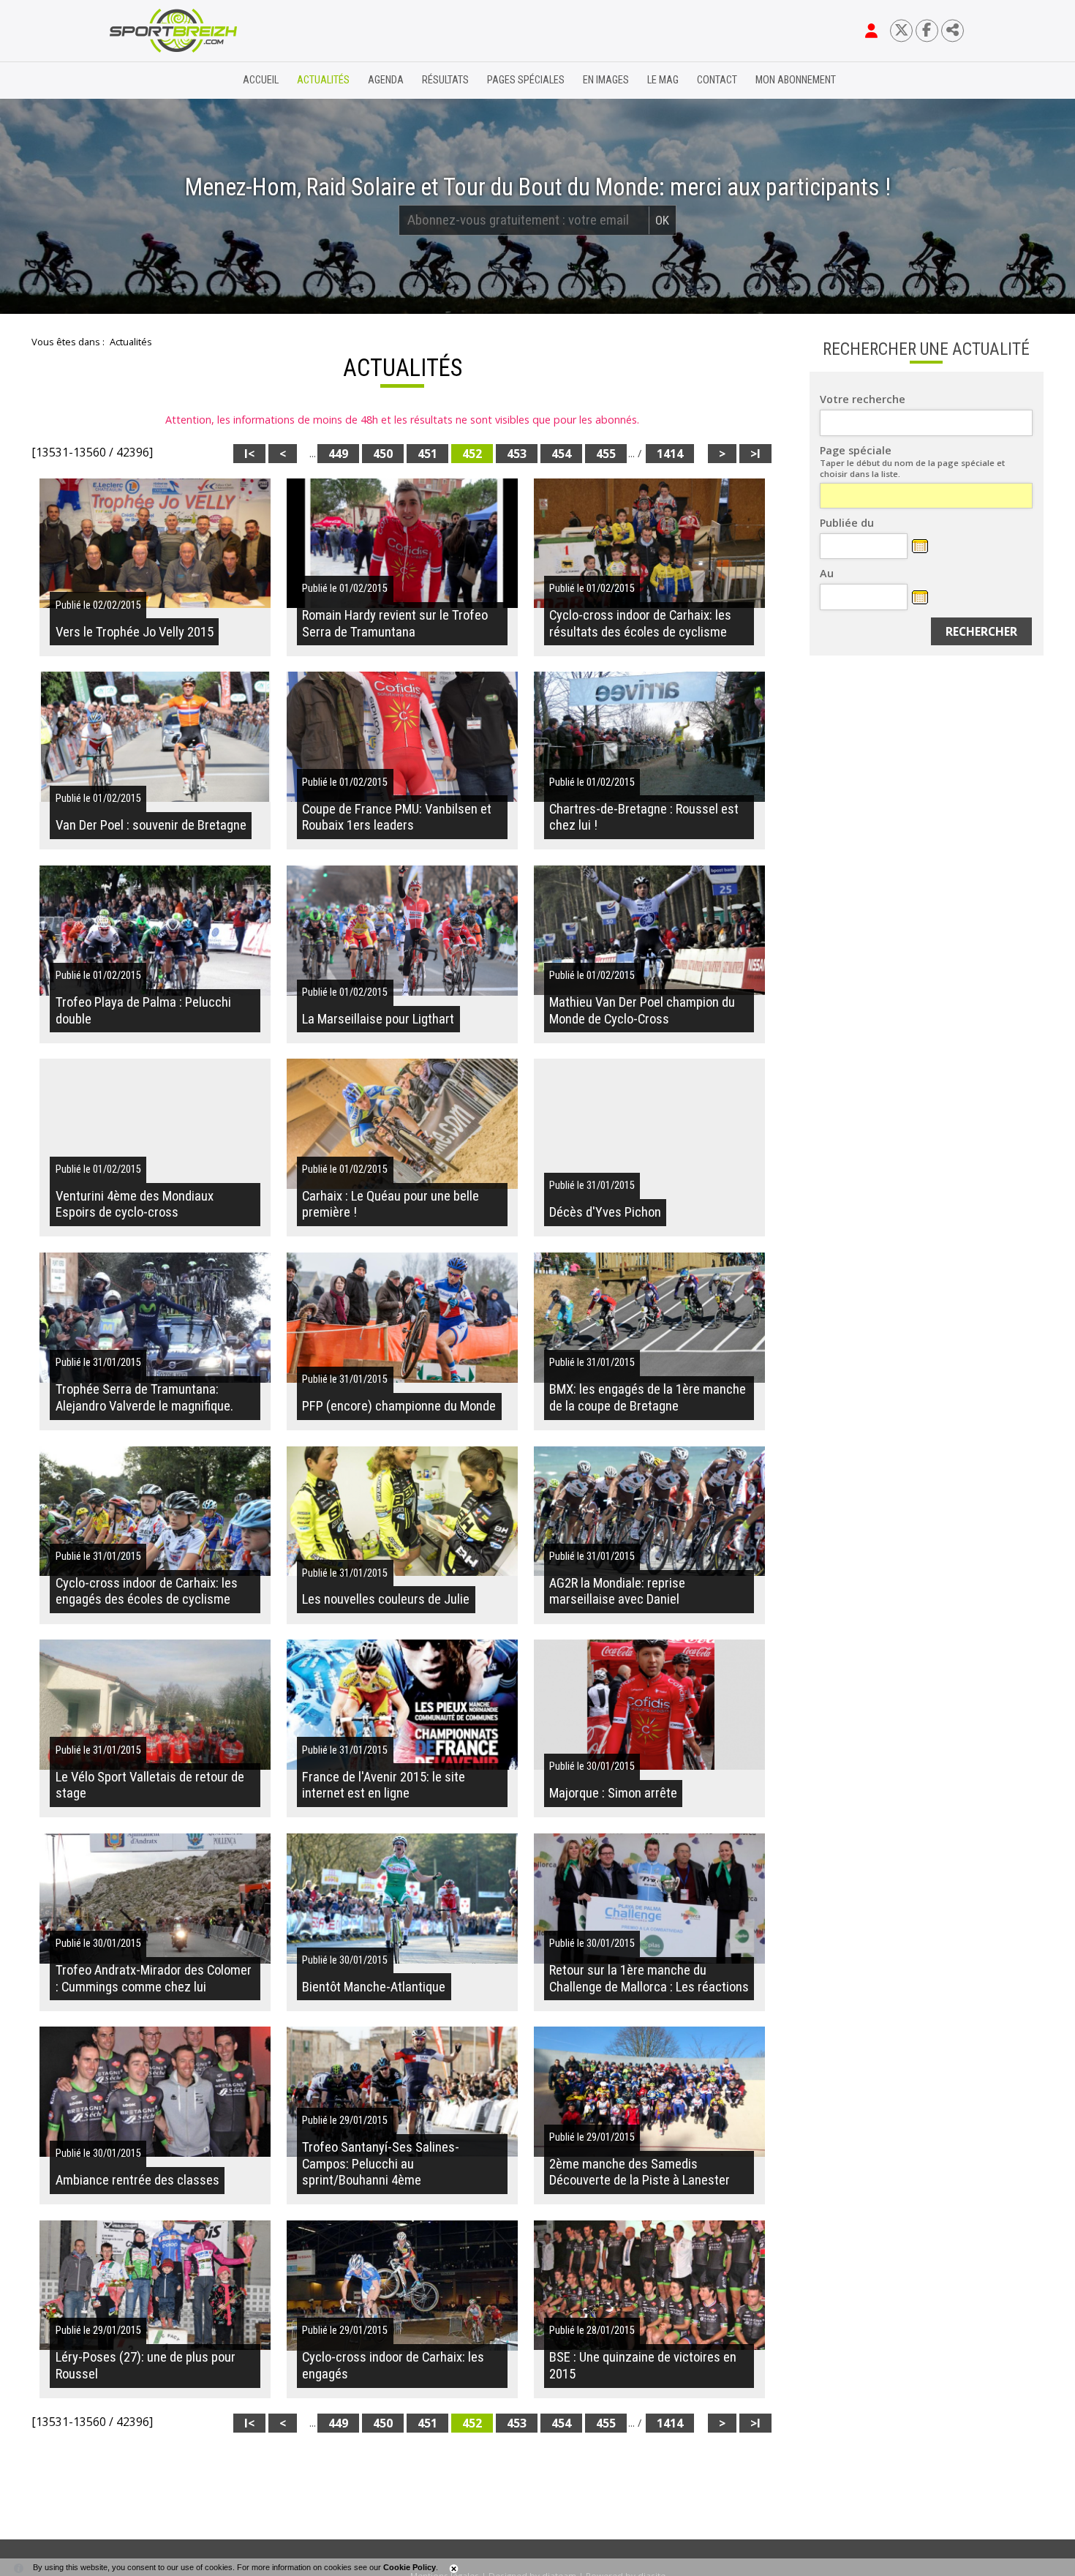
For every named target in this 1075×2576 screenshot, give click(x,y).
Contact (717, 80)
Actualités (323, 80)
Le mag (663, 80)
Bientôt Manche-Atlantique (374, 1987)
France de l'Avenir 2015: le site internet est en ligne (384, 1785)
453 (517, 454)
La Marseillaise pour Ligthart (378, 1019)
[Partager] (953, 30)
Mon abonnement (796, 80)
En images (606, 80)
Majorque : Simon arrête (613, 1793)
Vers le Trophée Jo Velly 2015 (135, 632)
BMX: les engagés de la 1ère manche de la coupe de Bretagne (648, 1397)
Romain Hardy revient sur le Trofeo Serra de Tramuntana (395, 623)
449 (338, 454)
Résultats (445, 80)
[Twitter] (901, 30)
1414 (670, 454)
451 (427, 454)
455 (606, 454)
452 (472, 454)
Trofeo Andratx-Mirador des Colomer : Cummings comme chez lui (154, 1978)
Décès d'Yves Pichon (605, 1212)
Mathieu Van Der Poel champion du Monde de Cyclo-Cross (642, 1010)
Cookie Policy (410, 2567)
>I (755, 454)
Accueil (261, 80)
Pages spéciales (526, 80)
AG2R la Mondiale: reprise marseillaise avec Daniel (617, 1591)
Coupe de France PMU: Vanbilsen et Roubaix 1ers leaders (397, 817)
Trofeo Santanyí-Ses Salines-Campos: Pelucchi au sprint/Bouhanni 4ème (381, 2164)
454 (561, 454)
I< (249, 454)
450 (383, 454)
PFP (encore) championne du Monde (399, 1406)
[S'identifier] (871, 31)
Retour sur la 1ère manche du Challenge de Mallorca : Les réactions (649, 1978)
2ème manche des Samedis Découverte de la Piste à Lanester (640, 2172)
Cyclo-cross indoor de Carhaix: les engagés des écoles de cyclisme (147, 1591)
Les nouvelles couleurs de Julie (386, 1599)
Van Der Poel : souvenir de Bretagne (151, 825)
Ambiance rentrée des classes (137, 2180)
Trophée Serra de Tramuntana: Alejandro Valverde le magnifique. (144, 1397)
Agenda (386, 80)
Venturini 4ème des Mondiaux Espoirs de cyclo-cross (135, 1204)
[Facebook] (927, 30)
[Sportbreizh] (143, 80)
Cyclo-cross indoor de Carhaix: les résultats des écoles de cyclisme (640, 623)
